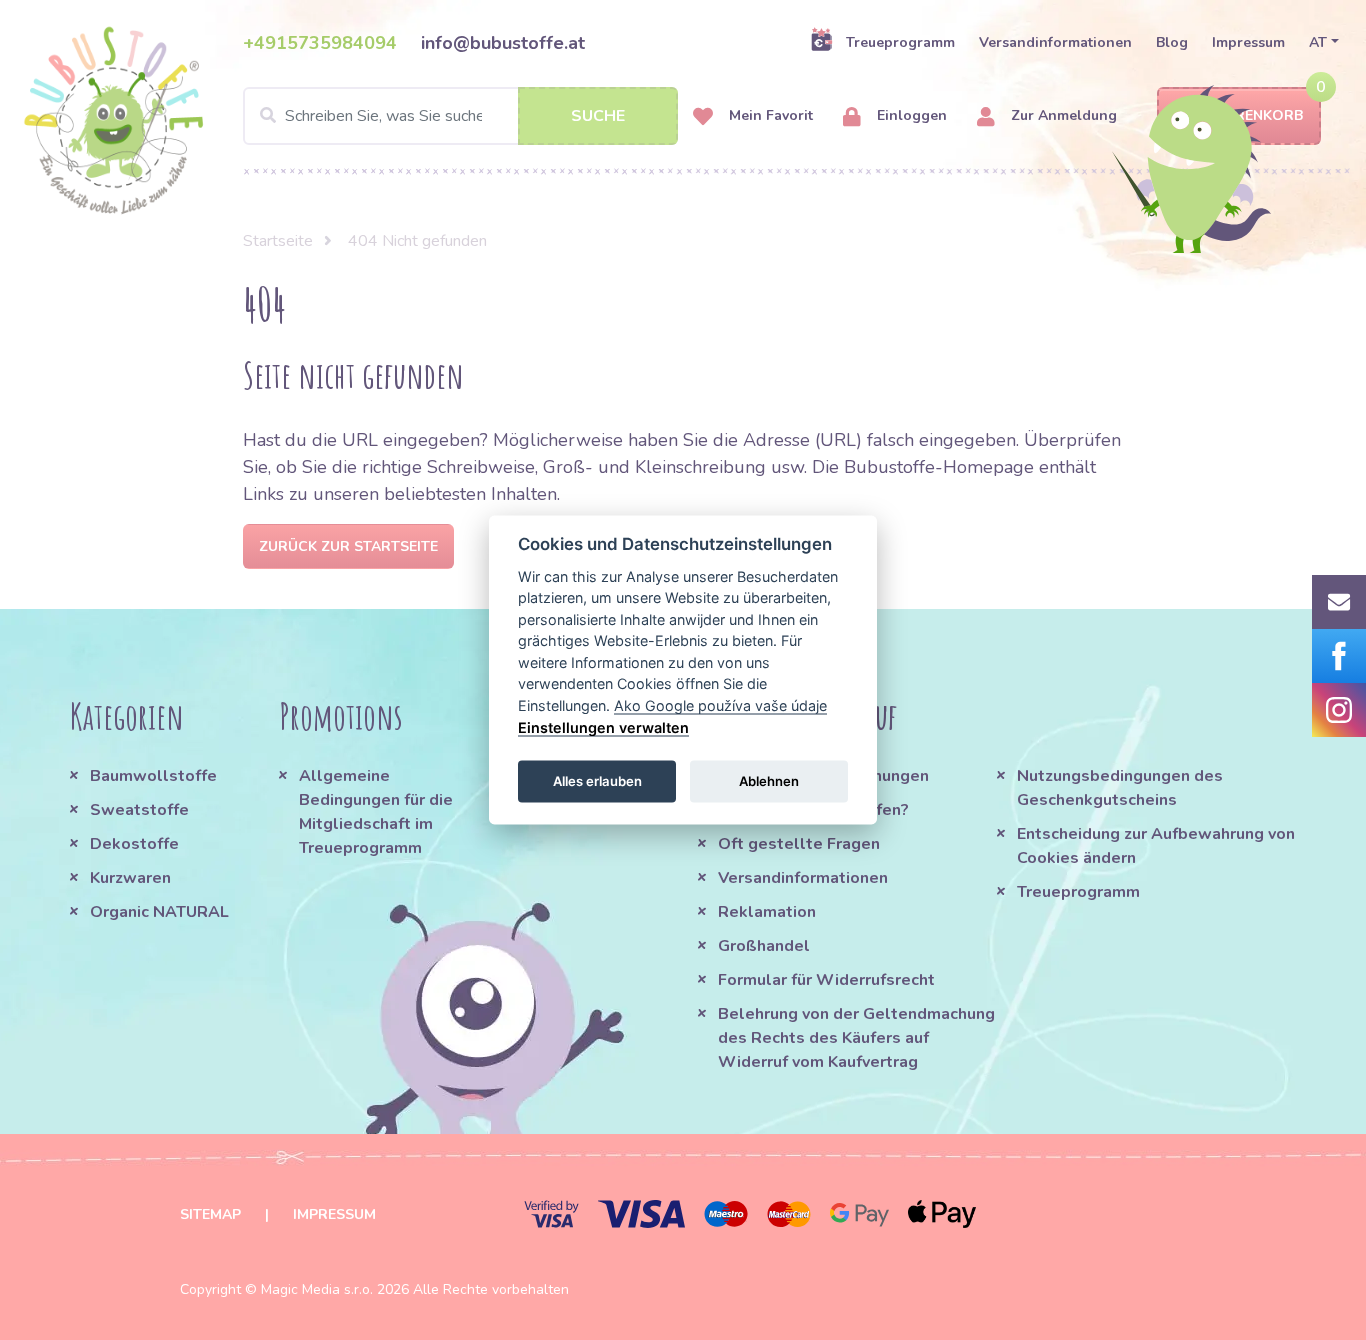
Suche (598, 116)
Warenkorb (1256, 115)
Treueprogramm (900, 42)
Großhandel (764, 946)
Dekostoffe (134, 844)
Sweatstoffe (139, 810)
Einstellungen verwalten (603, 726)
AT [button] (1318, 42)
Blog (1172, 42)
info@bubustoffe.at (503, 43)
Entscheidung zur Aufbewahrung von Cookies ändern (1156, 846)
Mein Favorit (769, 115)
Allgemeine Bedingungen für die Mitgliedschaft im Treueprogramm (376, 812)
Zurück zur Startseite (348, 546)
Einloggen (910, 115)
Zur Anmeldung (1062, 115)
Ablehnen (769, 780)
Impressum (1248, 42)
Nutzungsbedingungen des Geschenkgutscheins (1120, 788)
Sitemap (210, 1214)
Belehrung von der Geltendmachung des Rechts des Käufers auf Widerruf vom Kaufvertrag (856, 1038)
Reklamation (767, 912)
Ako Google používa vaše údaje (720, 705)
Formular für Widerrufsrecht (826, 980)
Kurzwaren (132, 878)
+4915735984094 (320, 43)
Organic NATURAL (159, 912)
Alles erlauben (597, 780)
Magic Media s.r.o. (317, 1289)
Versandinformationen (1055, 42)
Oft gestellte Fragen (799, 844)
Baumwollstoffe (153, 776)
